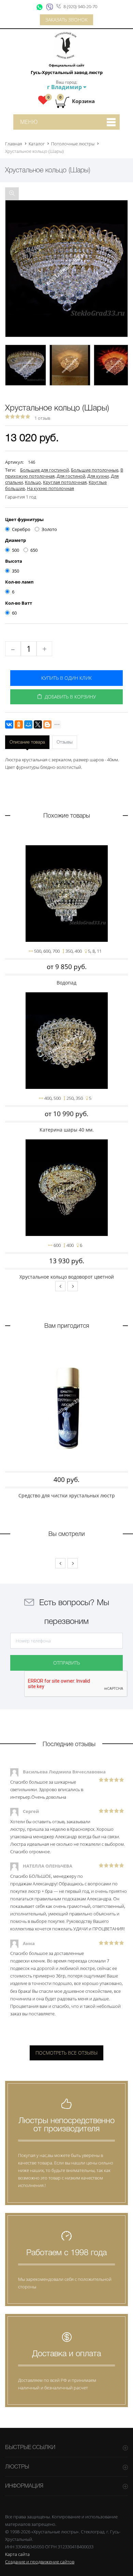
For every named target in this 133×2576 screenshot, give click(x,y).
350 (16, 571)
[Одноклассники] (19, 724)
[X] (38, 724)
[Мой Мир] (28, 724)
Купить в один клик (66, 678)
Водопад (66, 983)
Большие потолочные (95, 470)
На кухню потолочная (50, 488)
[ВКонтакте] (9, 724)
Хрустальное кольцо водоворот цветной (67, 1277)
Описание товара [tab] (27, 742)
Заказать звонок (66, 20)
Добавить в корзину (69, 697)
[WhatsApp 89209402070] (40, 7)
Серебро (21, 529)
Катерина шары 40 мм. (67, 1130)
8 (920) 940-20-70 (80, 6)
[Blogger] (47, 724)
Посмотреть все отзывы (66, 2053)
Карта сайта (17, 2554)
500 (16, 550)
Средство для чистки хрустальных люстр (67, 1495)
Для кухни (98, 476)
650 (34, 550)
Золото (49, 529)
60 (14, 613)
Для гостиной (71, 476)
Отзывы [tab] (65, 742)
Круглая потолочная (65, 482)
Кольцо (33, 482)
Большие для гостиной (45, 470)
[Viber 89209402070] (50, 7)
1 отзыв (42, 418)
